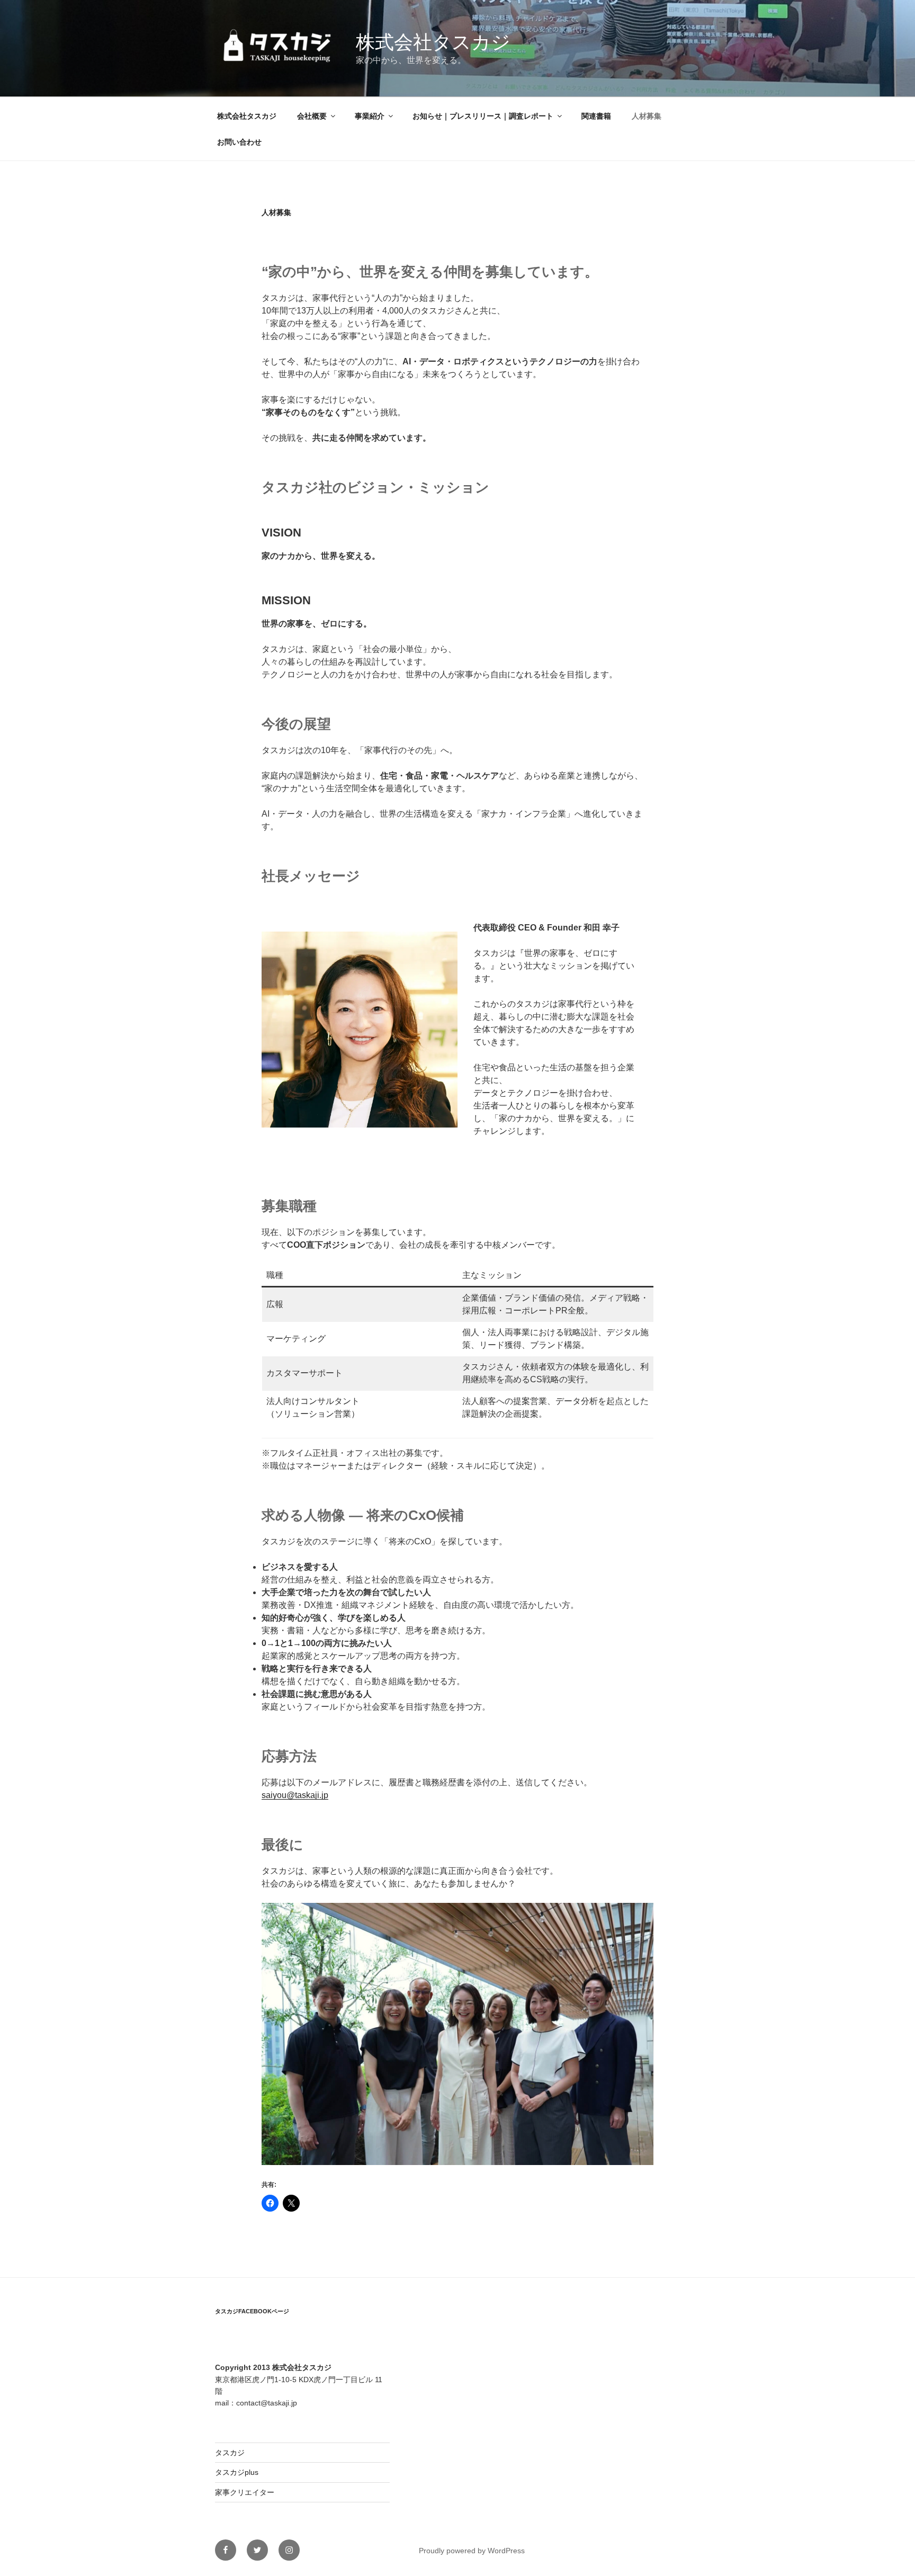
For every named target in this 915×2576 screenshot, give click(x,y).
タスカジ (230, 2453)
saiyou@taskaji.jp (295, 1795)
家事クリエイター (245, 2492)
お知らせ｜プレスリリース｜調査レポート (483, 116)
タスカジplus (237, 2472)
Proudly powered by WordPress (472, 2551)
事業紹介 (370, 116)
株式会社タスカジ (433, 42)
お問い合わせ (239, 142)
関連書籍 (596, 116)
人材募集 (647, 116)
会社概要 (312, 116)
